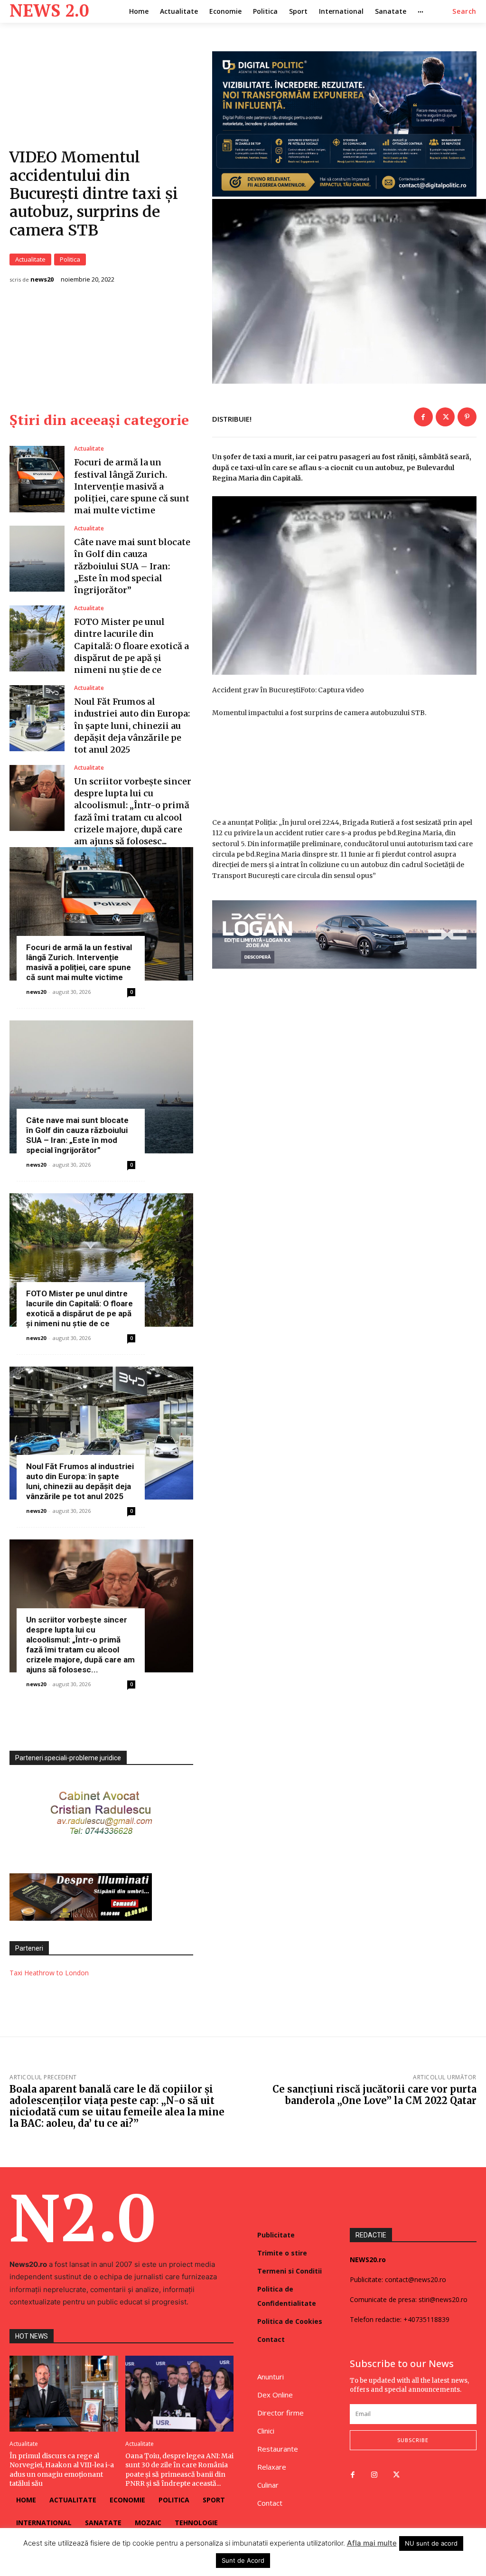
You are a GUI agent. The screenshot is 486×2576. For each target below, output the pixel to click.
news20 (42, 279)
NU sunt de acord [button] (431, 2543)
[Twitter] (445, 417)
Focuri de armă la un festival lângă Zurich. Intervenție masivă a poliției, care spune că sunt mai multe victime (132, 486)
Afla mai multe (372, 2543)
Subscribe (413, 2440)
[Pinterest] (467, 417)
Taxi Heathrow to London (49, 1973)
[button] (464, 11)
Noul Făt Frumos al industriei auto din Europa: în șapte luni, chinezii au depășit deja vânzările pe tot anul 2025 (132, 726)
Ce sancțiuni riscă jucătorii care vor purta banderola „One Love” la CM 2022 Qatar (374, 2095)
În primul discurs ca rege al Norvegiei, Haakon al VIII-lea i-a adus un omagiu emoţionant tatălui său (62, 2470)
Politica (70, 259)
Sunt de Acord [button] (243, 2560)
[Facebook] (423, 417)
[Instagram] (374, 2475)
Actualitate (30, 259)
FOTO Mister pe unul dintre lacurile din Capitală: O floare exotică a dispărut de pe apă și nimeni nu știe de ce (131, 646)
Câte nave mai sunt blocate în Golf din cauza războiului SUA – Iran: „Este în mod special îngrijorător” (132, 566)
